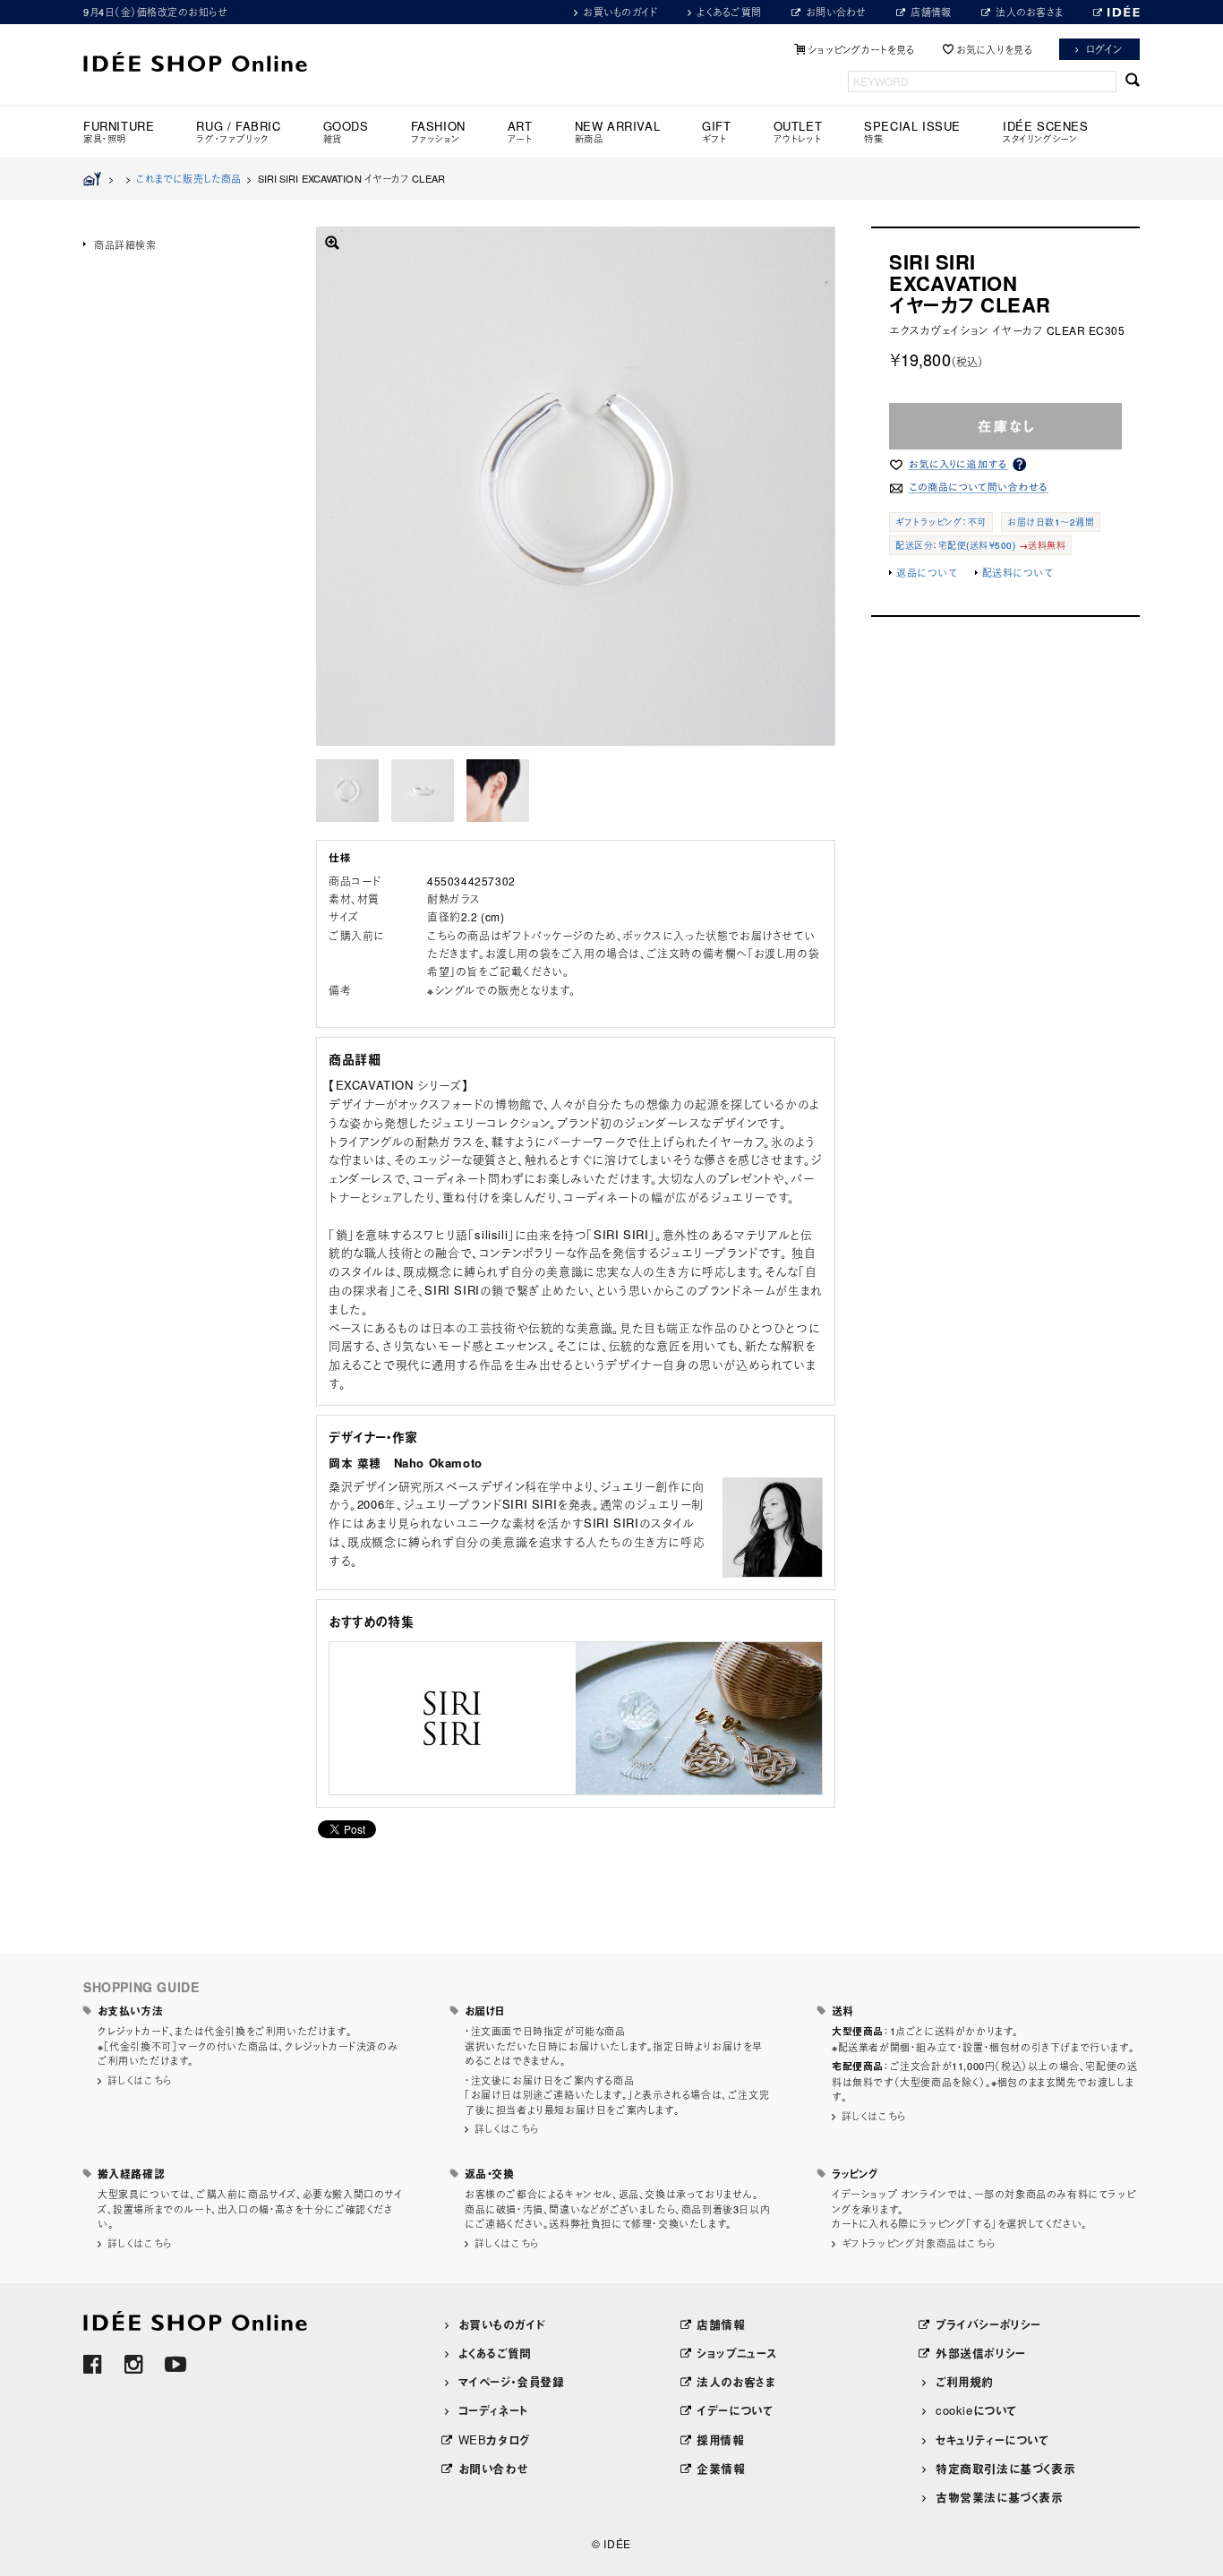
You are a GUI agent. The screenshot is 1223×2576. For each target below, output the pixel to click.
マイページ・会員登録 (512, 2381)
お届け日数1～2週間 (1051, 522)
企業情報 (721, 2468)
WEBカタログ (494, 2439)
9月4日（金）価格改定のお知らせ (155, 12)
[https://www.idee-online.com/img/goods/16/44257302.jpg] (498, 791)
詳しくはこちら (140, 2080)
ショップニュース (737, 2353)
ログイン (1104, 49)
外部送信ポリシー (981, 2353)
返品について (927, 572)
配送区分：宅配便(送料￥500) (955, 545)
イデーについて (735, 2410)
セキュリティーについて (992, 2439)
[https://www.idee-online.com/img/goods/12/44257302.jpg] (347, 791)
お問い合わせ (836, 12)
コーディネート (493, 2410)
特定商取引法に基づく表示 (1005, 2468)
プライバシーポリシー (988, 2324)
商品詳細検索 (125, 244)
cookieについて (976, 2410)
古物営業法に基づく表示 (1000, 2497)
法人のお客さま (1029, 12)
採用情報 (720, 2439)
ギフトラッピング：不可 (941, 522)
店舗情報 (931, 12)
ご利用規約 (965, 2381)
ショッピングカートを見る (861, 49)
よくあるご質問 (729, 12)
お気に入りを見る (994, 49)
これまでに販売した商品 (188, 178)
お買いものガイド (620, 12)
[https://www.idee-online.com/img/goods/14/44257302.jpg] (423, 791)
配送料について (1018, 572)
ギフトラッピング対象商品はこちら (919, 2243)
